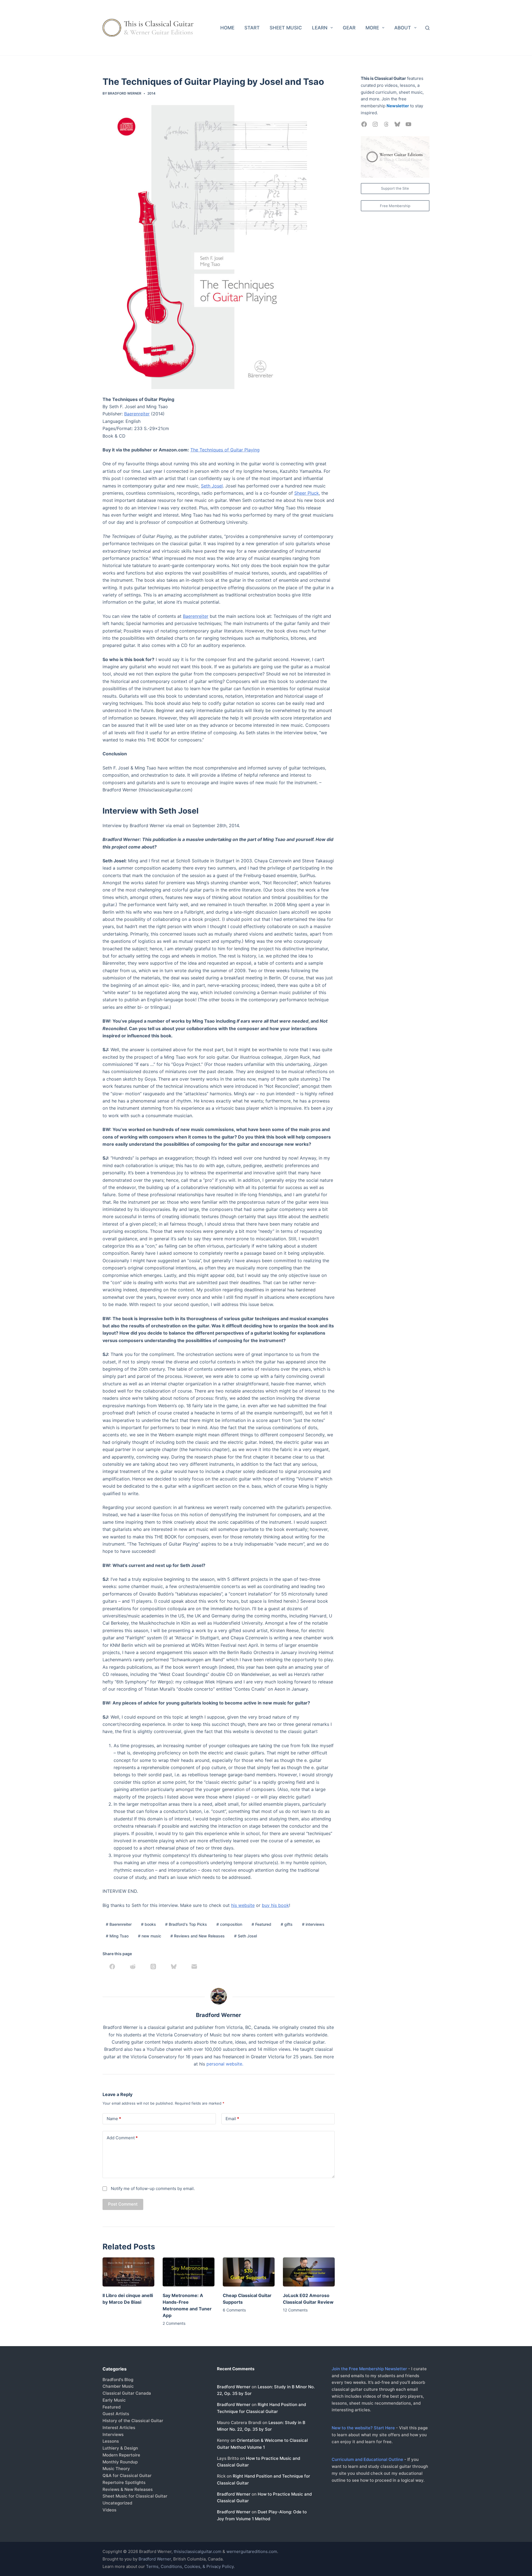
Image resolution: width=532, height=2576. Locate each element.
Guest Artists (116, 2414)
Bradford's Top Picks (186, 1924)
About (403, 28)
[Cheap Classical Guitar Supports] (249, 2272)
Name (114, 2119)
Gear (349, 28)
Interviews (113, 2434)
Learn (320, 28)
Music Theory (116, 2469)
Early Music (114, 2400)
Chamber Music (118, 2386)
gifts (287, 1924)
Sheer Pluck (307, 493)
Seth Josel (212, 486)
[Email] (194, 1967)
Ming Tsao (117, 1936)
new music (150, 1936)
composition (229, 1924)
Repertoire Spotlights (124, 2482)
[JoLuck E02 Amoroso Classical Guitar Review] (309, 2272)
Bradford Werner (234, 2387)
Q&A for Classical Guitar (127, 2475)
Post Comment (123, 2204)
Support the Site (395, 188)
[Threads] (153, 1967)
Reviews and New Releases (198, 1936)
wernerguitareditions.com (252, 2551)
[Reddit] (133, 1967)
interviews (313, 1924)
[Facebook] (112, 1967)
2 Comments (174, 2323)
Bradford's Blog (118, 2380)
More (372, 28)
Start (252, 28)
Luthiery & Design (120, 2448)
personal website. (225, 2064)
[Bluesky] (174, 1967)
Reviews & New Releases (128, 2489)
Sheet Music (286, 28)
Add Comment (122, 2138)
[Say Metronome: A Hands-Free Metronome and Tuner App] (189, 2272)
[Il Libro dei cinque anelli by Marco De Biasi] (128, 2272)
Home (227, 28)
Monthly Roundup (120, 2462)
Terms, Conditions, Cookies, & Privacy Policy (190, 2566)
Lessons (111, 2441)
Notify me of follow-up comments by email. (153, 2188)
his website (243, 1905)
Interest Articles (119, 2428)
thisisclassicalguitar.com (198, 2551)
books (149, 1924)
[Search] (427, 28)
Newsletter (398, 106)
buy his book (275, 1905)
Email (232, 2119)
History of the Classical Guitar (133, 2421)
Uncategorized (117, 2503)
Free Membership (395, 206)
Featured (261, 1924)
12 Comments (295, 2310)
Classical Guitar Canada (127, 2393)
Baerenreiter (137, 414)
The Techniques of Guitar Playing (225, 450)
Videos (109, 2510)
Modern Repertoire (121, 2455)
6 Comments (234, 2310)
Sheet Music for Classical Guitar (135, 2496)
